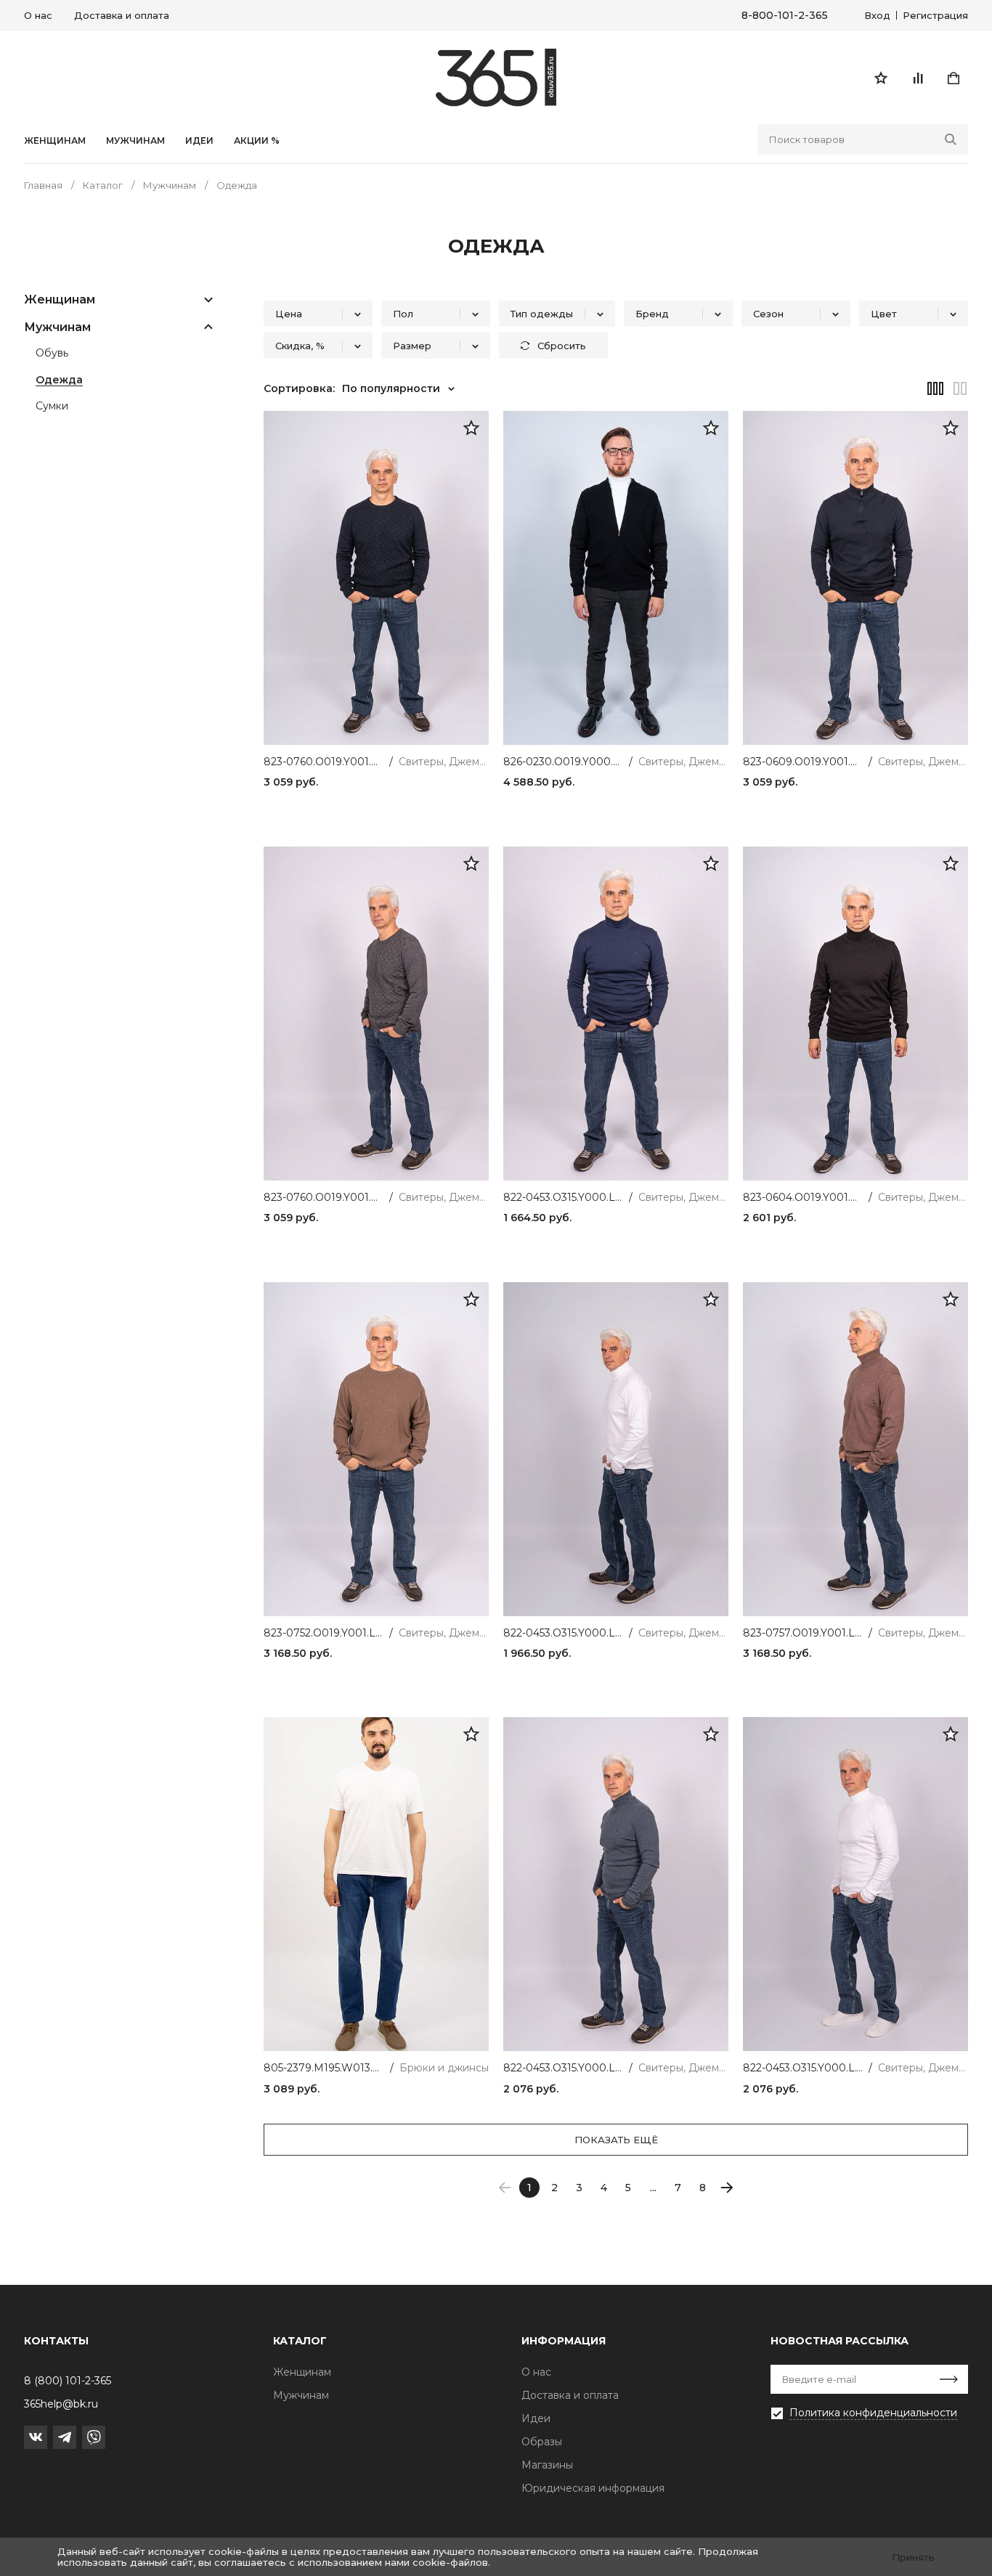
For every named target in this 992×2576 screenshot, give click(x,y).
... (653, 2188)
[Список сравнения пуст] (917, 78)
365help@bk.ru (61, 2404)
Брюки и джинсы (444, 2068)
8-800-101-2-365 (785, 16)
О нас (38, 15)
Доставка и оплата (122, 15)
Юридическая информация (593, 2488)
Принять (913, 2557)
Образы (542, 2442)
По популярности (391, 388)
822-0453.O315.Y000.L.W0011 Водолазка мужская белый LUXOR (803, 2068)
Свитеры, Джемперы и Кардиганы (444, 762)
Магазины (547, 2465)
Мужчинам (135, 141)
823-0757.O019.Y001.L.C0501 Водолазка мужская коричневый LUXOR (803, 1633)
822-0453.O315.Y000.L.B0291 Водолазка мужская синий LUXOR (563, 1198)
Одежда (59, 380)
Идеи (536, 2418)
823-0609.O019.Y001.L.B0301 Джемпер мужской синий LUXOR (803, 762)
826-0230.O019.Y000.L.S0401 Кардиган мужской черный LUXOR (563, 762)
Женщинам (55, 141)
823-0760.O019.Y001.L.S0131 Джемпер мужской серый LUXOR (324, 1198)
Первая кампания (818, 2435)
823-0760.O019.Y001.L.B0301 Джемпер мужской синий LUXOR (324, 762)
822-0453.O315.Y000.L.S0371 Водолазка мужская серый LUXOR (563, 2068)
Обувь (52, 354)
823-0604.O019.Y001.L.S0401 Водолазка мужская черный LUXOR (803, 1198)
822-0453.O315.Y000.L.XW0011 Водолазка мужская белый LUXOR (563, 1633)
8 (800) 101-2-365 (68, 2381)
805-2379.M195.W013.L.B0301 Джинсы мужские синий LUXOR (324, 2068)
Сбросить (562, 346)
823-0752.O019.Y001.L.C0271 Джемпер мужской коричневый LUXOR (324, 1633)
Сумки (52, 407)
